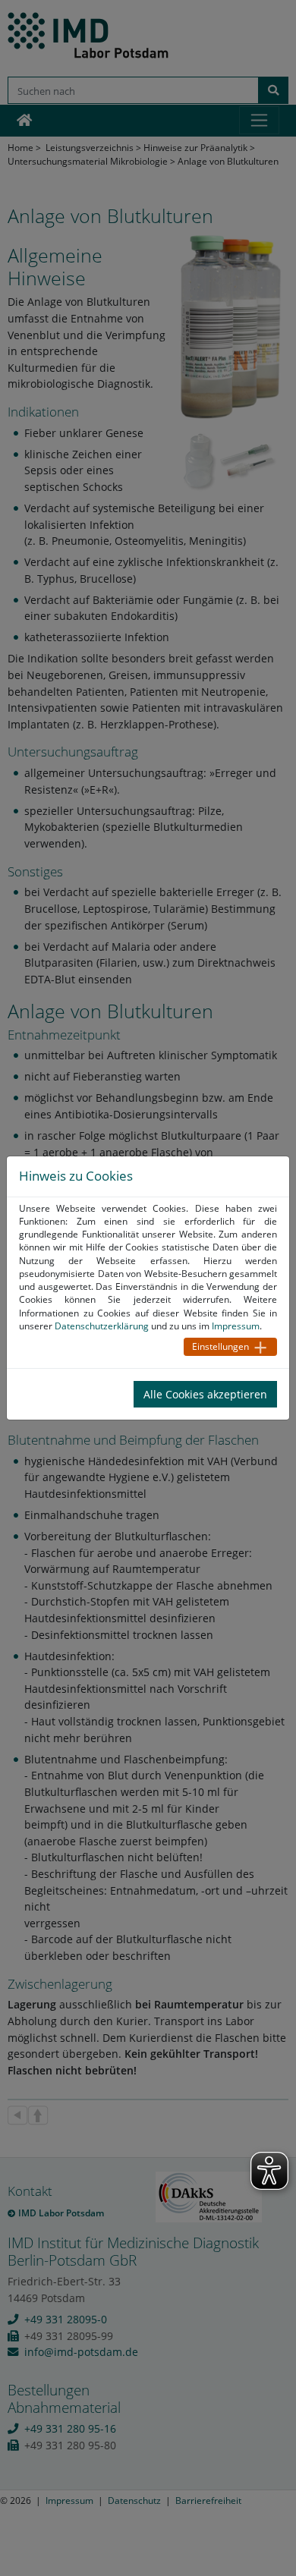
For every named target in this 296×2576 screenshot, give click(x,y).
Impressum (236, 1326)
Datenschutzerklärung (102, 1326)
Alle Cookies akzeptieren (205, 1394)
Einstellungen (220, 1346)
